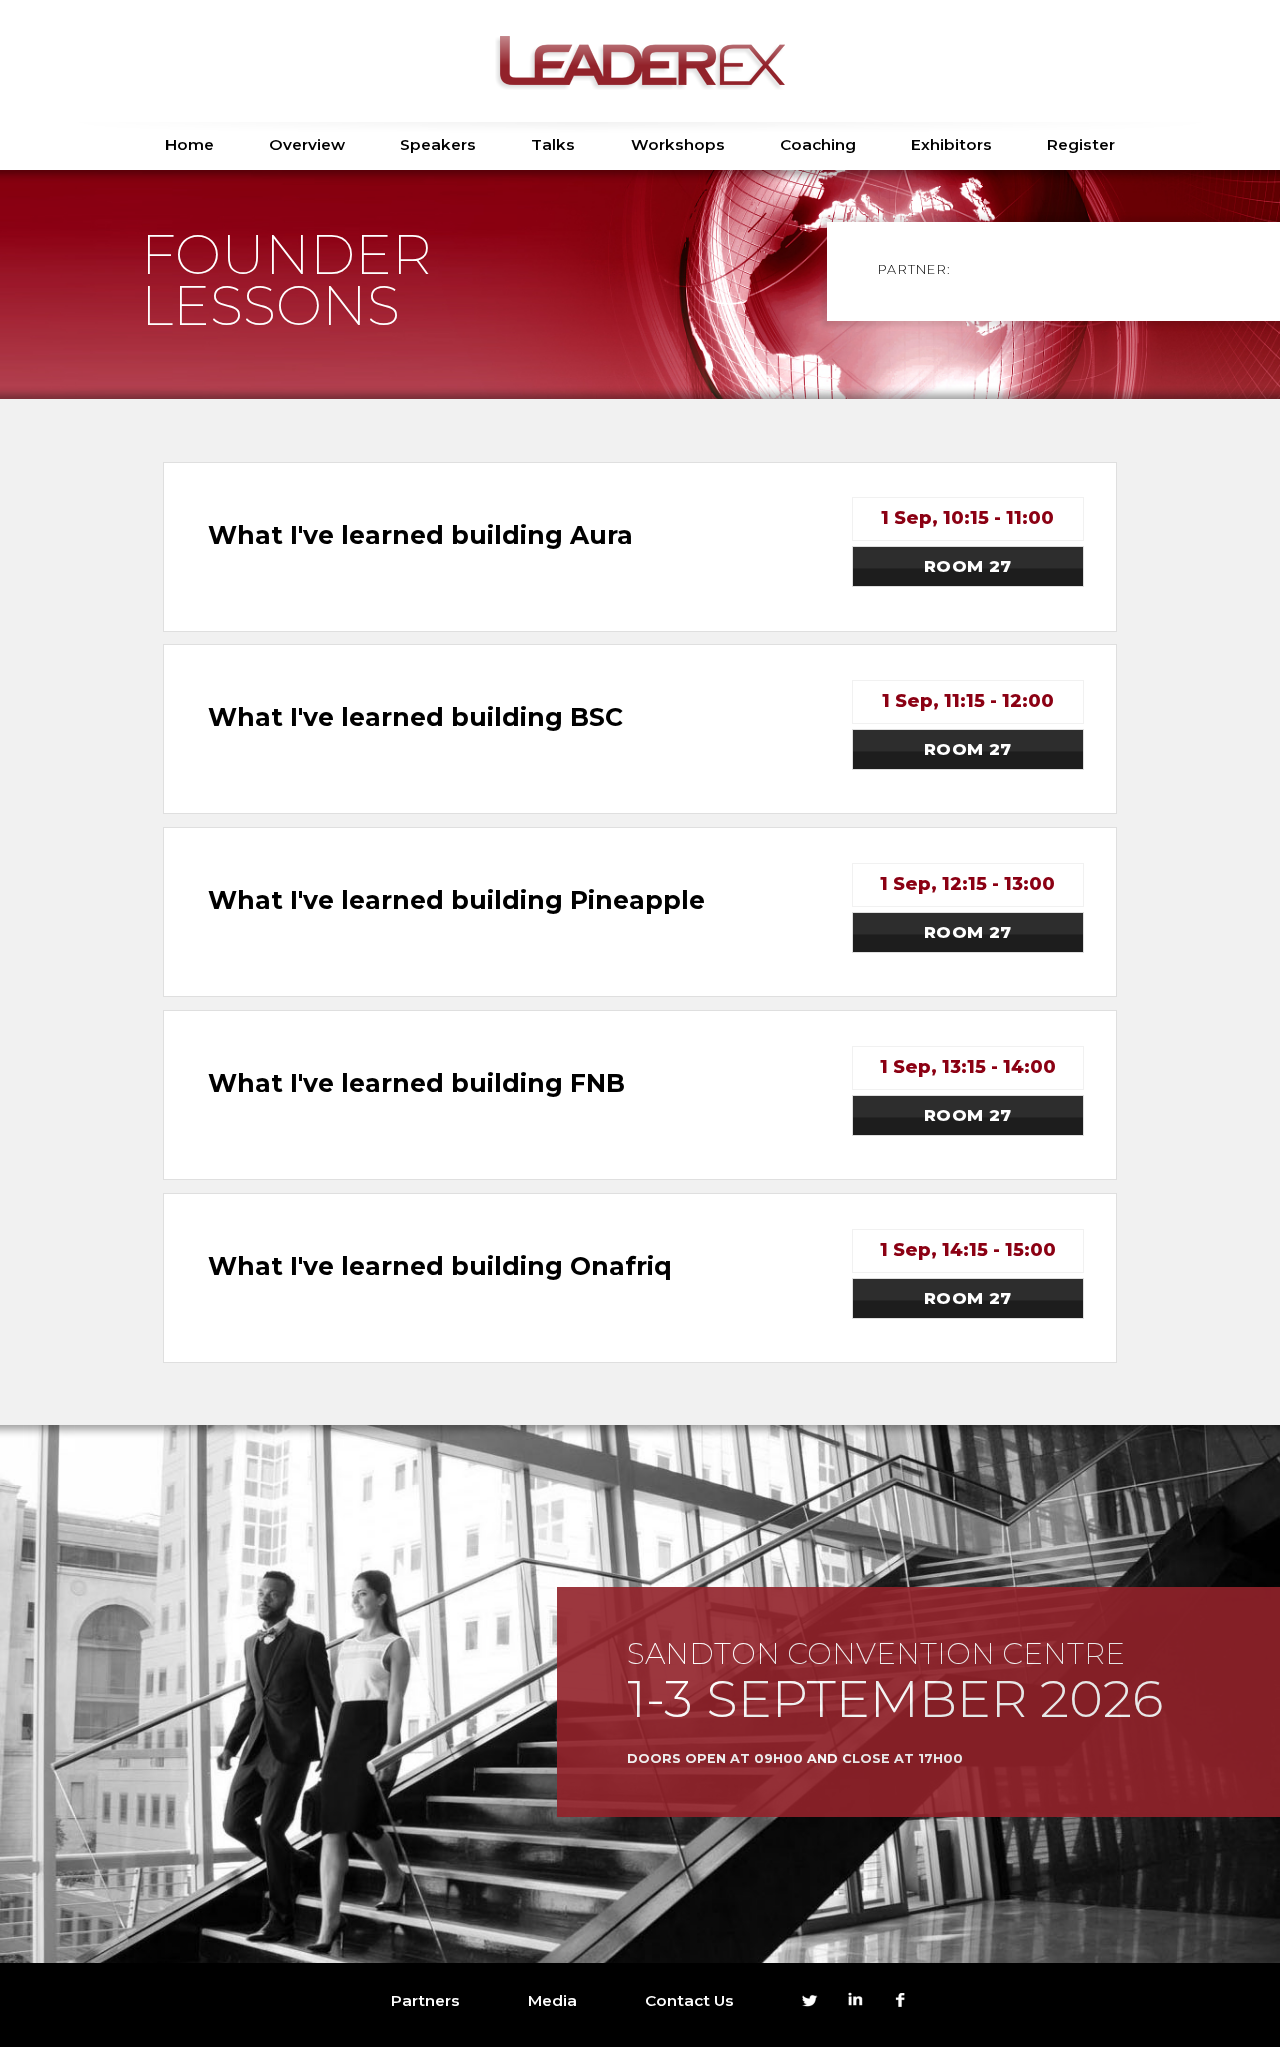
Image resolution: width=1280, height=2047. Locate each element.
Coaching (818, 144)
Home (189, 144)
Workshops (678, 144)
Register (1081, 144)
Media (552, 2000)
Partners (425, 2000)
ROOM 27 (968, 566)
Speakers (438, 144)
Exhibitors (951, 144)
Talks (553, 144)
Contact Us (689, 2000)
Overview (307, 144)
